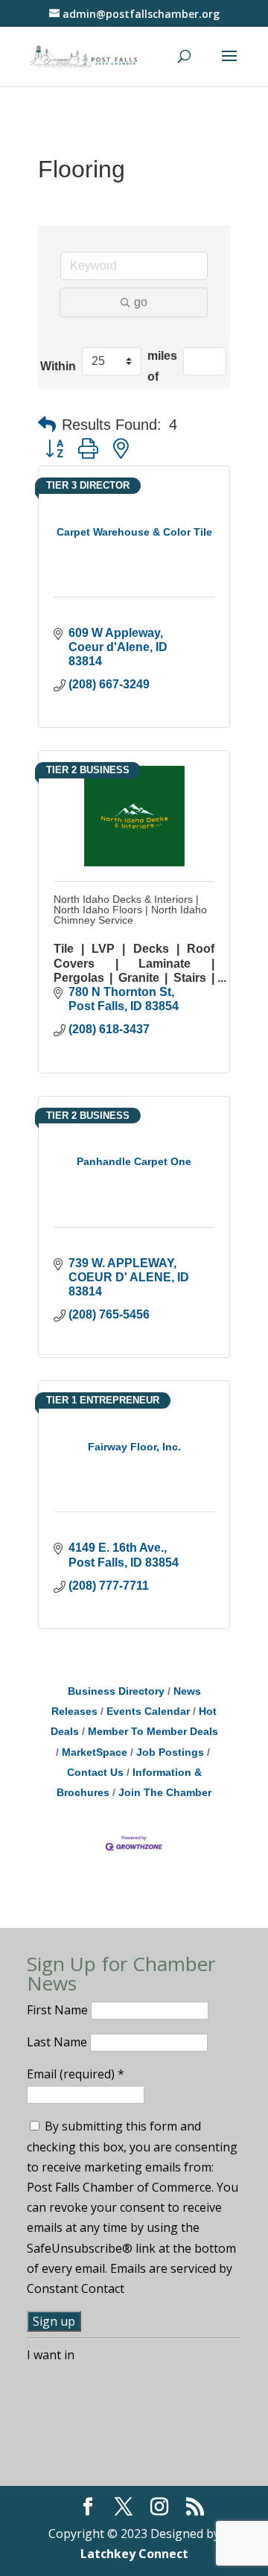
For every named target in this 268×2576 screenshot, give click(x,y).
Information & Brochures (129, 1783)
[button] (47, 425)
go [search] (141, 302)
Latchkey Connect (134, 2554)
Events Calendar (148, 1711)
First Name (59, 2010)
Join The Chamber (165, 1793)
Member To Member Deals (153, 1732)
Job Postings (170, 1752)
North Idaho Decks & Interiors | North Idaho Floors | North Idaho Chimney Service (130, 910)
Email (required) (76, 2074)
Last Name (58, 2042)
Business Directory (116, 1691)
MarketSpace (95, 1752)
